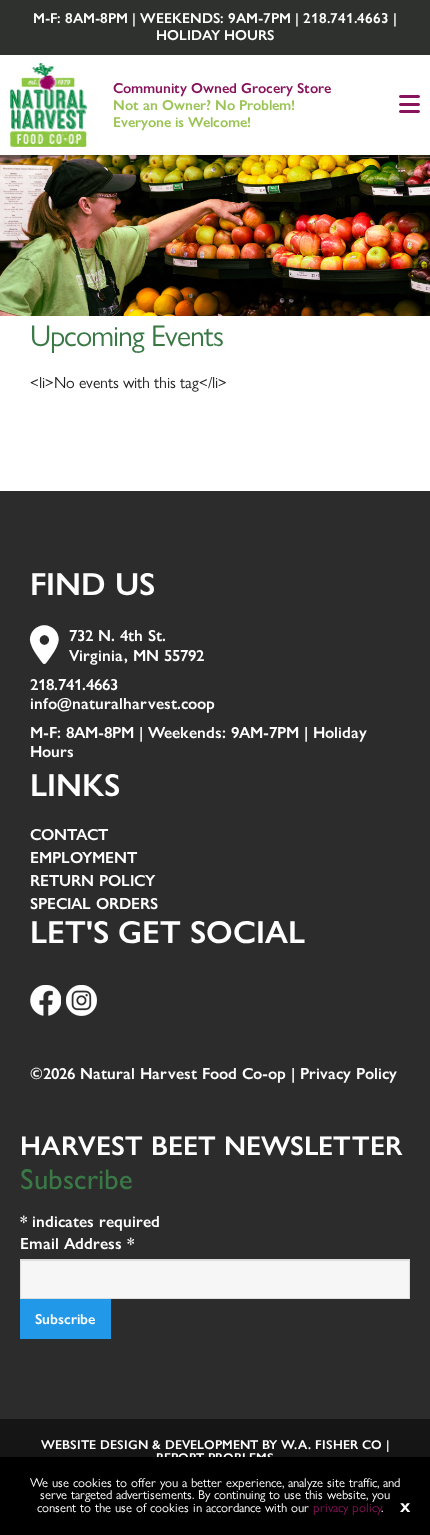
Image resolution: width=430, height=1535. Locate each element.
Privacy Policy (348, 1073)
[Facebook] (45, 998)
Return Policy (92, 881)
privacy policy (347, 1507)
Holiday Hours (215, 35)
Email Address (77, 1243)
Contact (69, 835)
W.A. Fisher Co (331, 1444)
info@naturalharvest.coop (122, 703)
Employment (83, 858)
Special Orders (94, 904)
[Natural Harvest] (48, 102)
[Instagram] (81, 998)
